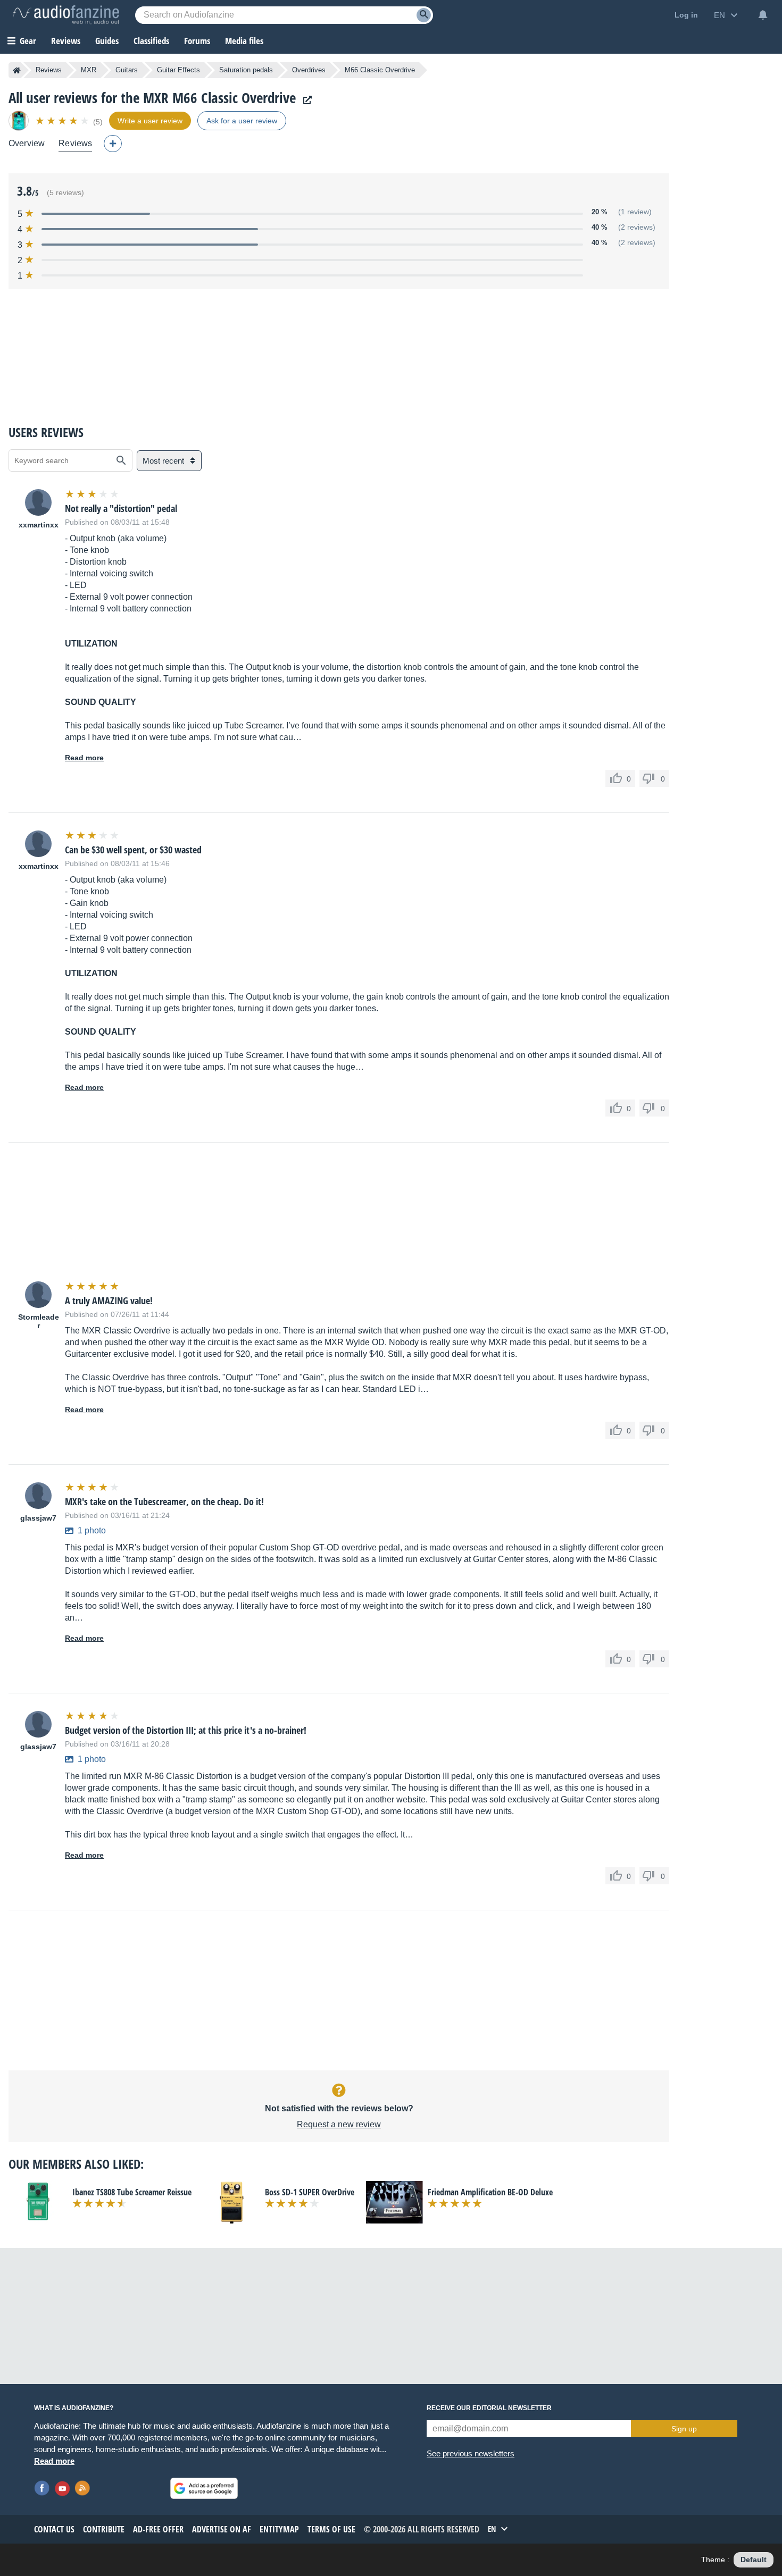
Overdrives (309, 70)
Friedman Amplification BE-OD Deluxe (490, 2192)
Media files (244, 41)
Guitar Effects (178, 70)
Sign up (684, 2429)
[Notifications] (763, 15)
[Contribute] (113, 144)
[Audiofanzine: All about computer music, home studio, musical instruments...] (66, 15)
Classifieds (151, 41)
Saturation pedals (246, 70)
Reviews (66, 41)
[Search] (424, 15)
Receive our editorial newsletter (489, 2408)
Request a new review (339, 2124)
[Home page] (17, 70)
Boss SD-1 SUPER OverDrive (310, 2192)
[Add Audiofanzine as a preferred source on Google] (204, 2488)
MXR (89, 70)
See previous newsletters (471, 2453)
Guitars (127, 70)
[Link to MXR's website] (305, 100)
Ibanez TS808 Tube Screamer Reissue (132, 2192)
